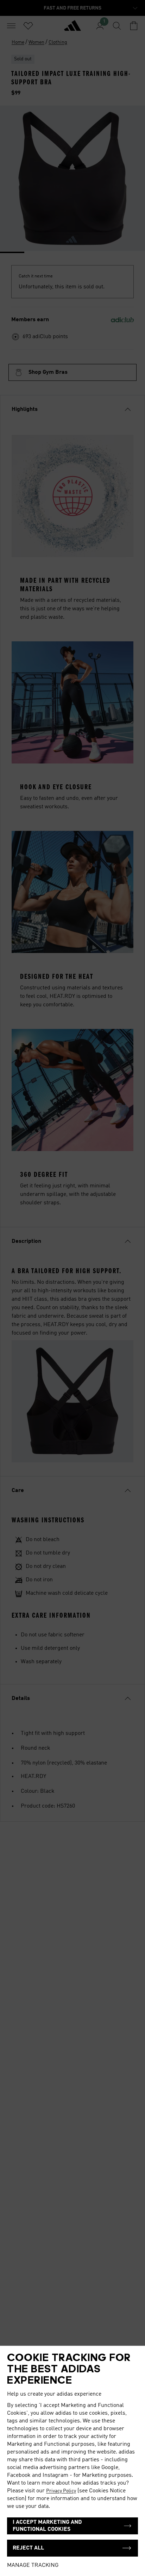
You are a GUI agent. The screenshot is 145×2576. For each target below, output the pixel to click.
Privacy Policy (61, 2491)
